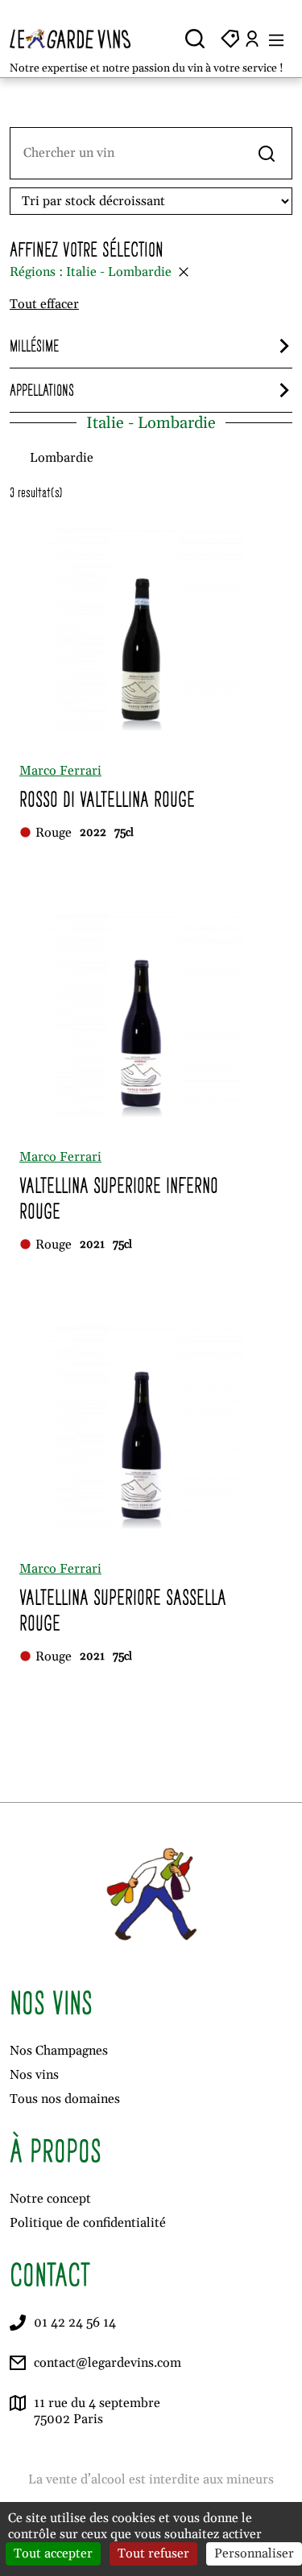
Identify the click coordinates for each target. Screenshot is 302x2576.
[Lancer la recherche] (267, 153)
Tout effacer (44, 304)
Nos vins (34, 2075)
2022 (93, 833)
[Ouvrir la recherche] (195, 39)
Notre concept (50, 2199)
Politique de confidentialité (88, 2223)
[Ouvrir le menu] (276, 39)
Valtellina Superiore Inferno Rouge (119, 1198)
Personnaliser (254, 2553)
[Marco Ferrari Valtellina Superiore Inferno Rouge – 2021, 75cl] (141, 1015)
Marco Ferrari (60, 771)
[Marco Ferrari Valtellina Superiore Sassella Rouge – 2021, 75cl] (141, 1427)
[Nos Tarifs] (230, 39)
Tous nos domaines (65, 2099)
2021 (92, 1245)
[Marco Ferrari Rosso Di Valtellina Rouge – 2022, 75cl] (141, 629)
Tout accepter (53, 2553)
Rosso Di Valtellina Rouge (107, 799)
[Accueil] (77, 39)
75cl (124, 833)
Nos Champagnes (59, 2051)
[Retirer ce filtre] (184, 272)
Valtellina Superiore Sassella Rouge (123, 1610)
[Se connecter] (252, 39)
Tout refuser (153, 2553)
